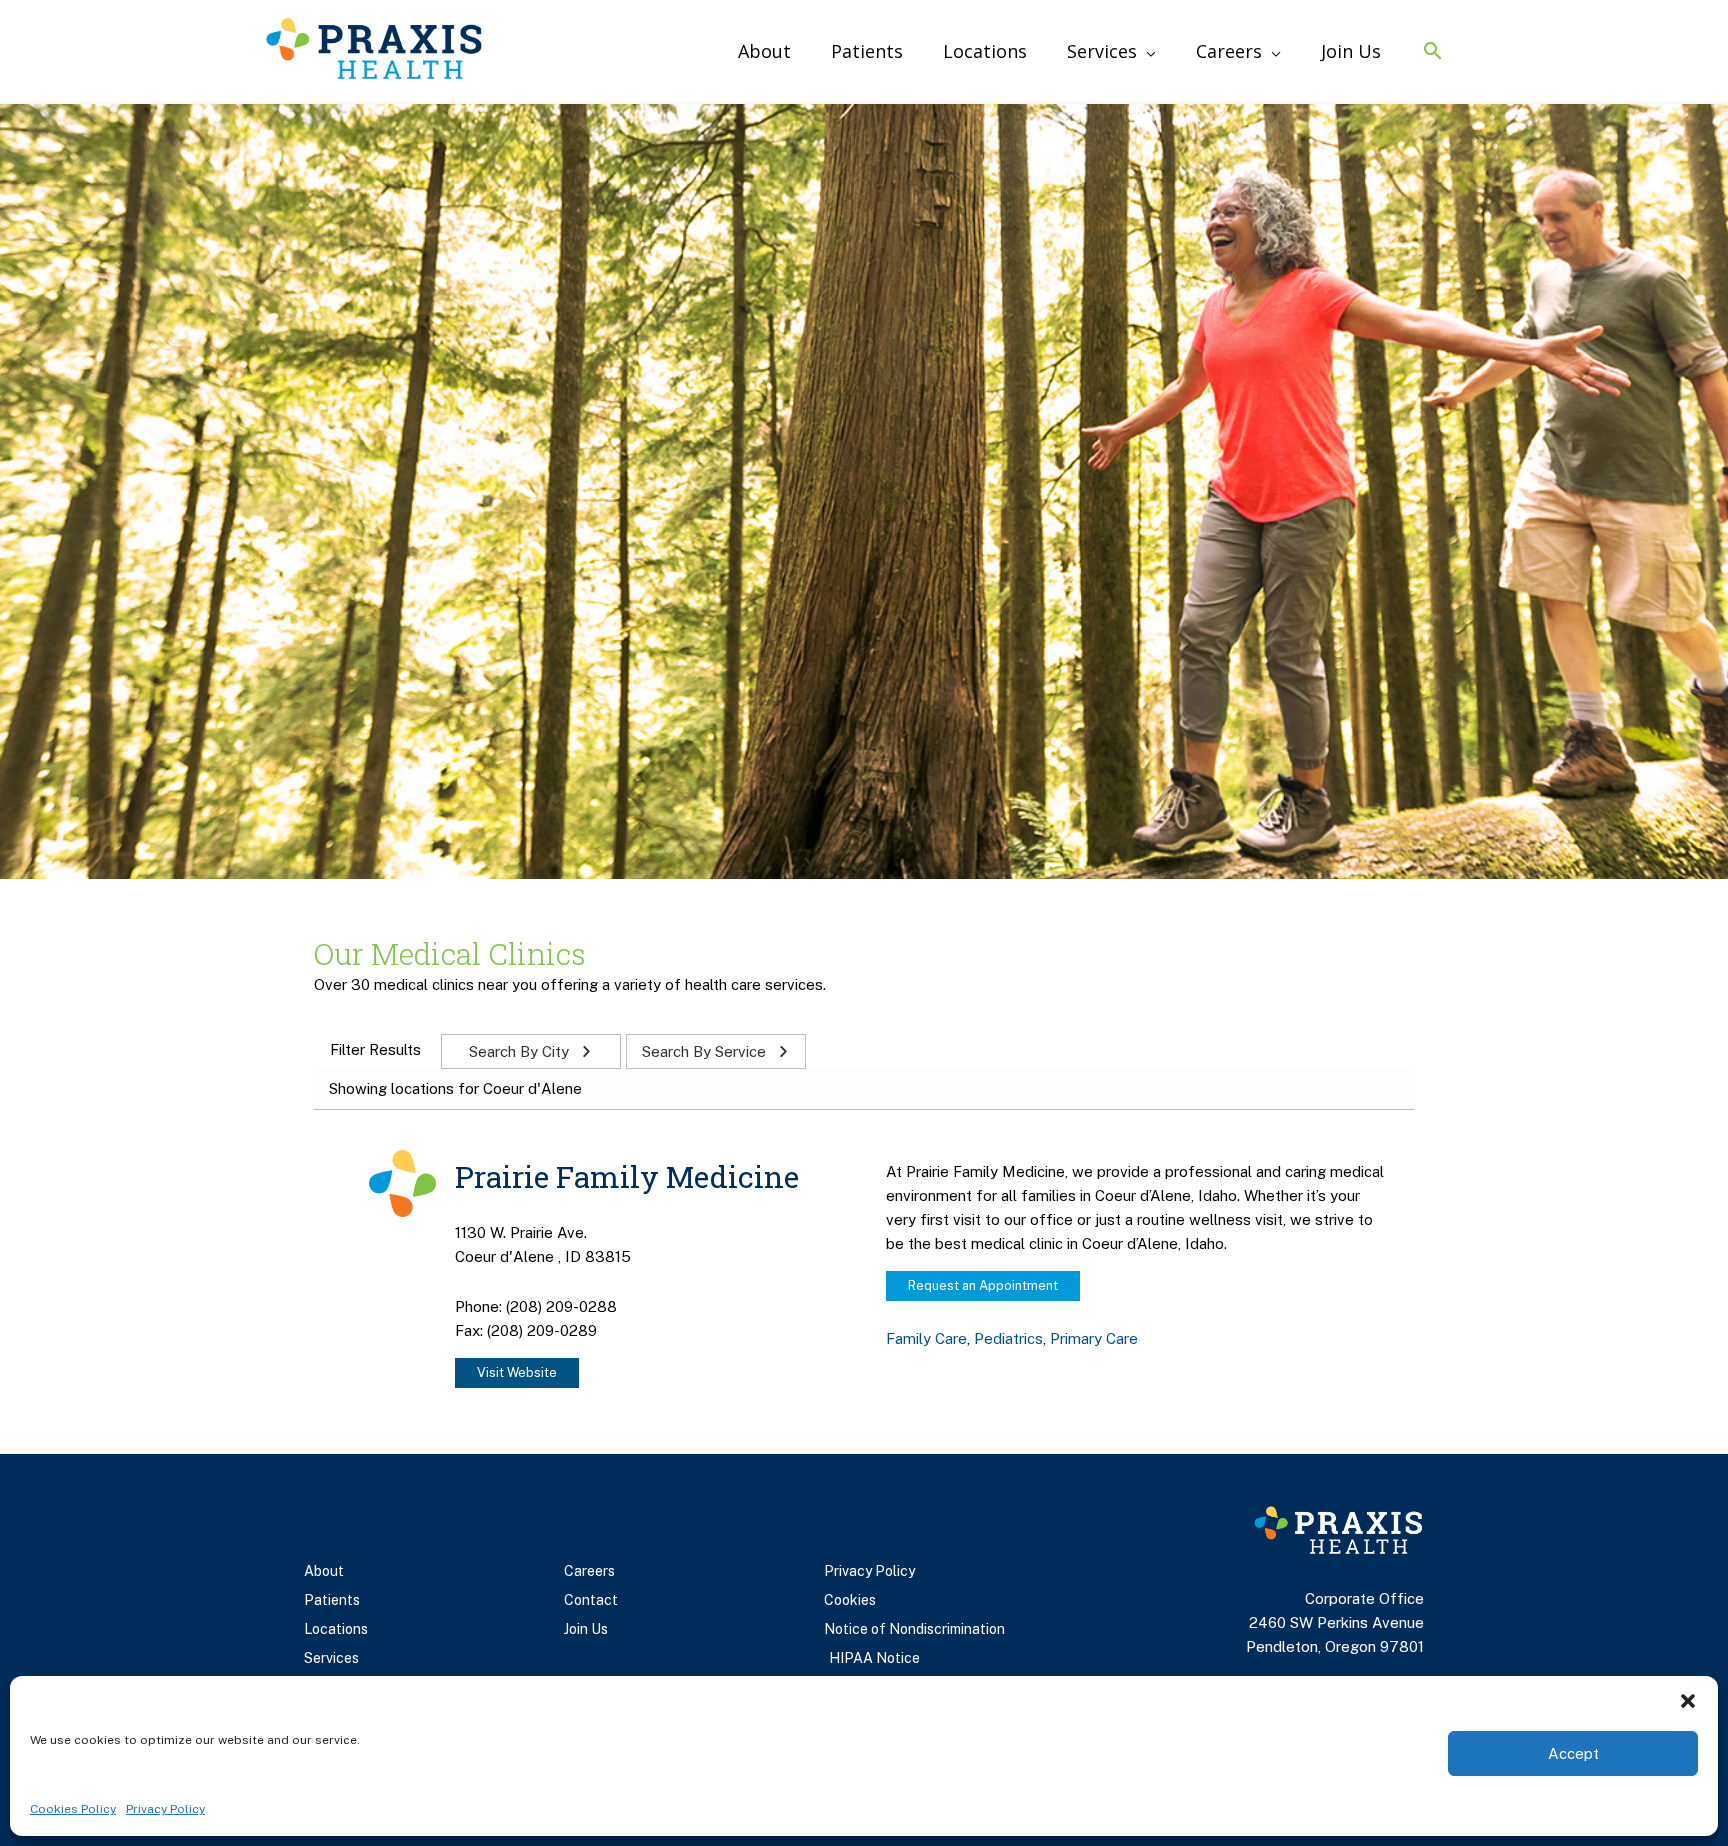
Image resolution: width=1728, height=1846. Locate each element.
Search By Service (706, 1051)
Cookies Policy (73, 1809)
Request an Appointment (983, 1285)
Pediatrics (1008, 1338)
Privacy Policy (165, 1809)
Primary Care (1094, 1338)
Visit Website (517, 1372)
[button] (1688, 1701)
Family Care (926, 1338)
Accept (1573, 1753)
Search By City (521, 1051)
